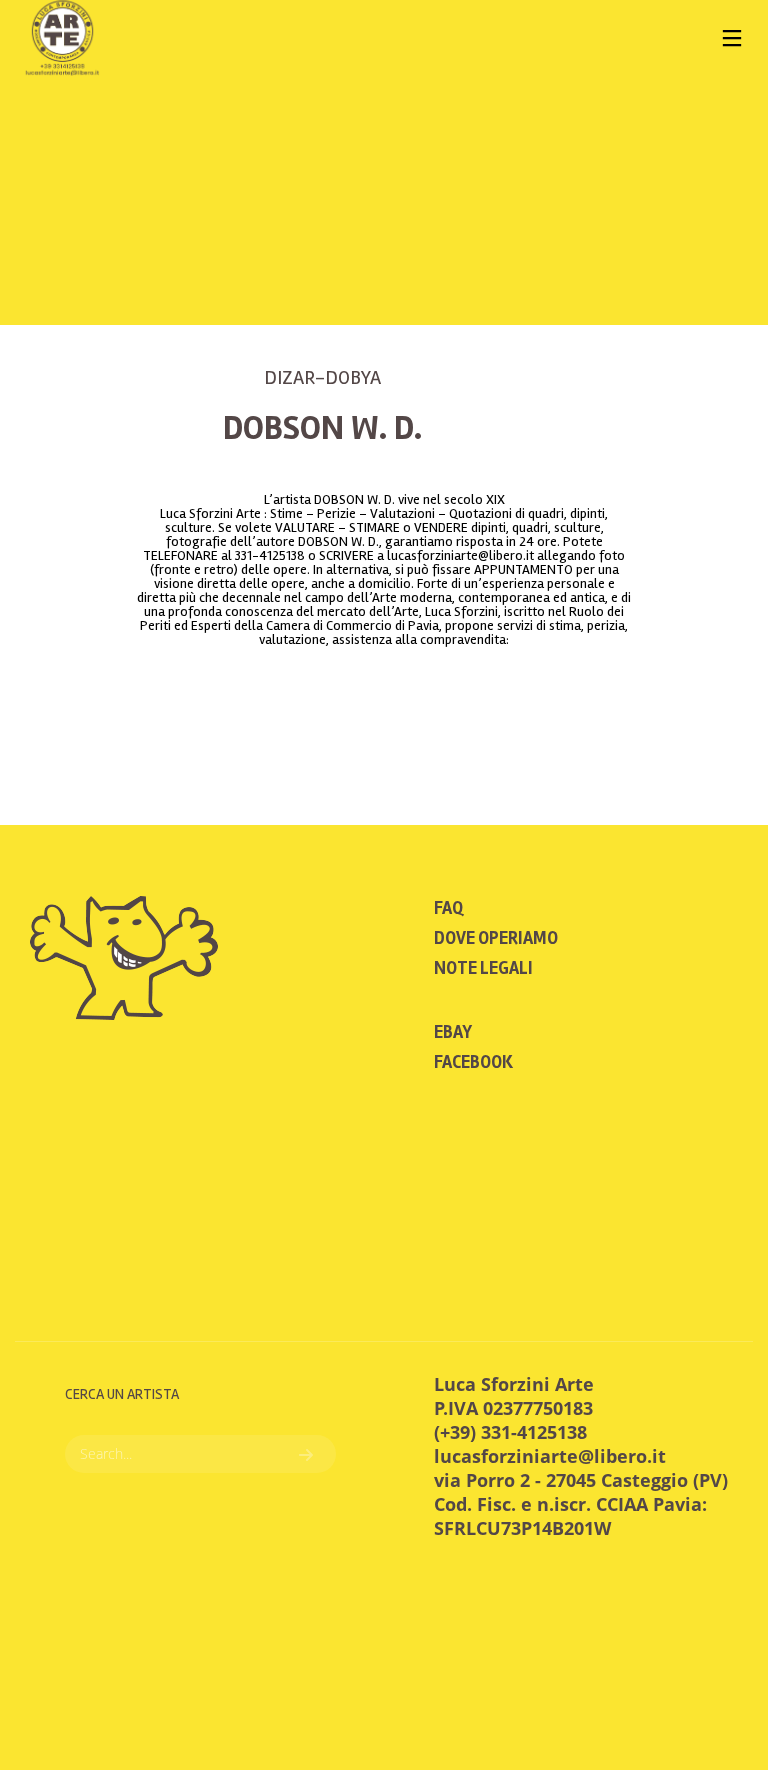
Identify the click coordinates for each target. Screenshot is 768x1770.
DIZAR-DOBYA (322, 377)
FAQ (448, 908)
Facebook (473, 1062)
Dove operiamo (496, 938)
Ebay (453, 1032)
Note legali (483, 968)
